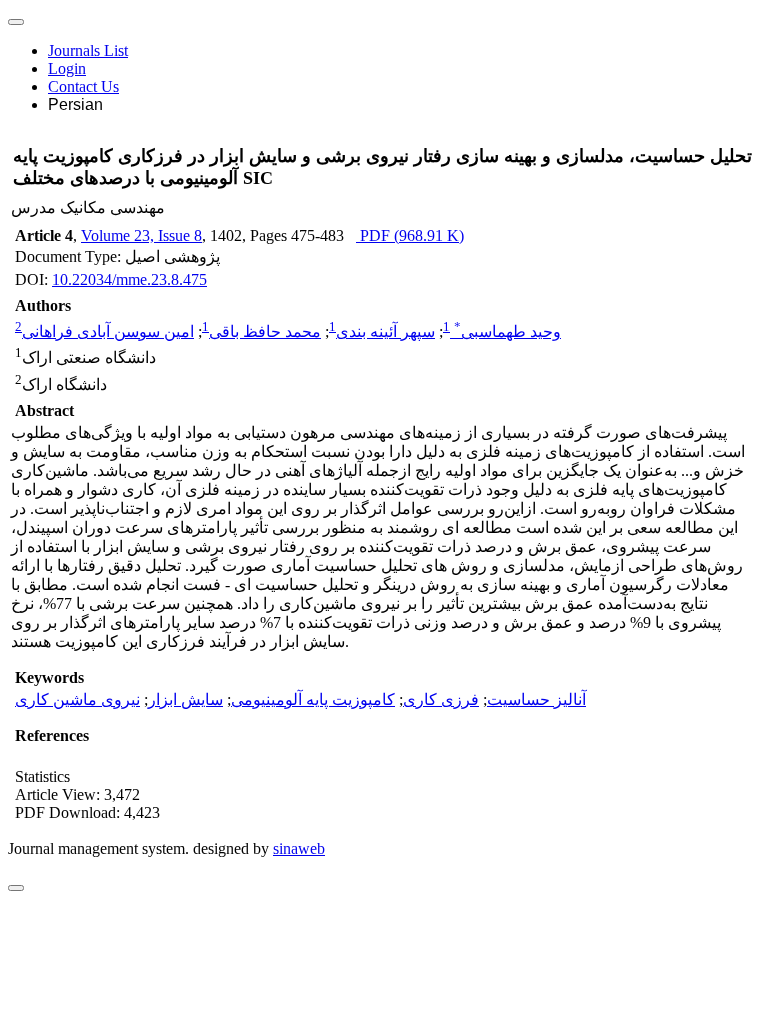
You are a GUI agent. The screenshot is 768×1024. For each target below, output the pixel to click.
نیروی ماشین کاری (77, 699)
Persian (75, 104)
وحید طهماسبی (507, 331)
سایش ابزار (185, 699)
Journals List (88, 50)
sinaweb (299, 848)
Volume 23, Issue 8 (141, 235)
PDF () (410, 235)
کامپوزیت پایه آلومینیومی (313, 699)
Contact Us (83, 86)
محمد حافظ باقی (265, 331)
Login (67, 68)
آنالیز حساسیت (536, 699)
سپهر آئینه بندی (385, 331)
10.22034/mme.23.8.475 (129, 279)
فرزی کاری (441, 699)
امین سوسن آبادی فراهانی (108, 331)
